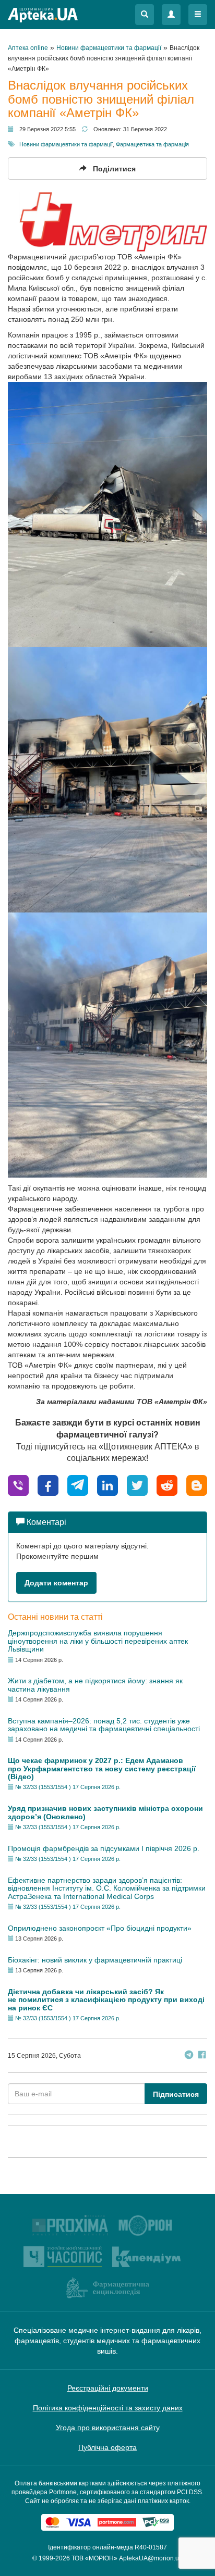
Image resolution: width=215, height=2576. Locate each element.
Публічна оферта (107, 2447)
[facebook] (48, 1485)
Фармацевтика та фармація (152, 144)
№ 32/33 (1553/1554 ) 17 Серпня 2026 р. (68, 1787)
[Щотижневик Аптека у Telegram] (189, 2056)
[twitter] (137, 1485)
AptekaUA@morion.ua (151, 2558)
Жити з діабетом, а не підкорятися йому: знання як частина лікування (95, 1685)
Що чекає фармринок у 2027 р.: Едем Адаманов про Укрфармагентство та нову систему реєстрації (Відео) (102, 1768)
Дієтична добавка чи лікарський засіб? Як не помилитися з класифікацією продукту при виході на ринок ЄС (106, 2000)
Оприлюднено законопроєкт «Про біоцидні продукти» (100, 1928)
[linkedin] (107, 1485)
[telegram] (78, 1485)
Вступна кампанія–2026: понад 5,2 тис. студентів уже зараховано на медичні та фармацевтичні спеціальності (104, 1725)
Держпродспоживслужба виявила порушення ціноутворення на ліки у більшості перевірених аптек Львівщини (98, 1641)
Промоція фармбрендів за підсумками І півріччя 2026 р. (104, 1848)
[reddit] (167, 1485)
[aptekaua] (197, 1485)
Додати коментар (56, 1583)
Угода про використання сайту (108, 2428)
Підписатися (176, 2094)
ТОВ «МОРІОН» (94, 2558)
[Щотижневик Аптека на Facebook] (202, 2056)
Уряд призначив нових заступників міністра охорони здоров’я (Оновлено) (105, 1812)
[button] (145, 15)
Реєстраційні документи (108, 2388)
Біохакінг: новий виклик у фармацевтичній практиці (95, 1960)
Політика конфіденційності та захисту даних (108, 2408)
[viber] (18, 1485)
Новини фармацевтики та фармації (66, 144)
